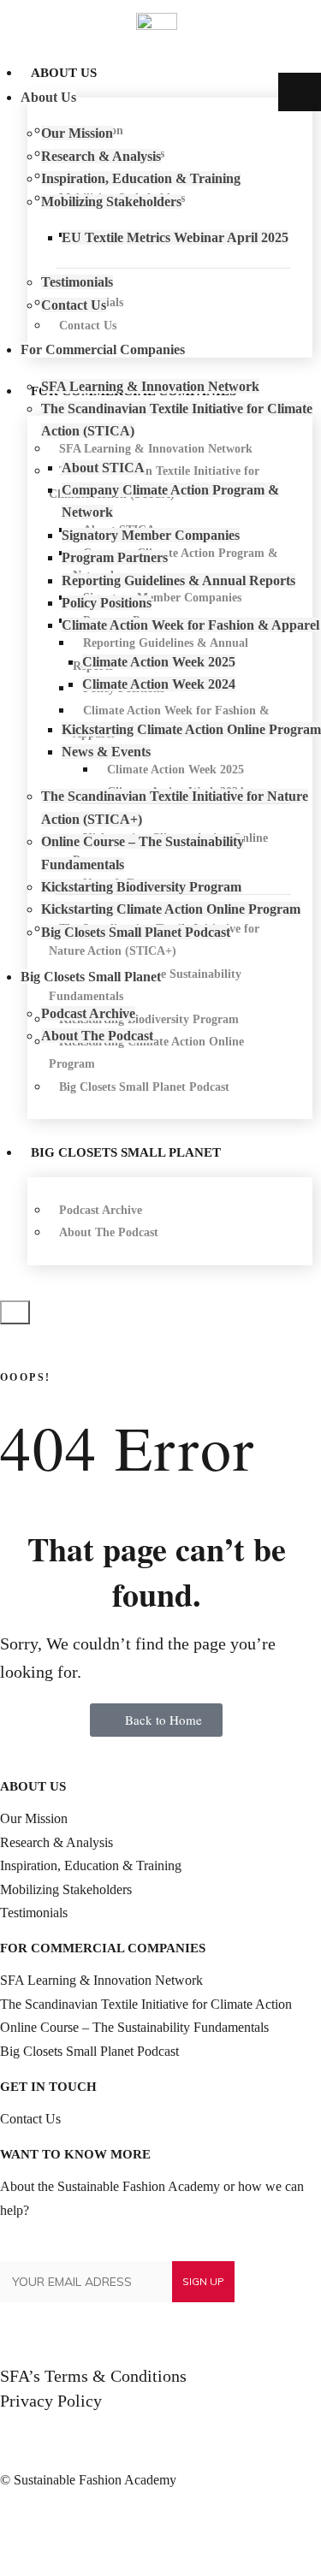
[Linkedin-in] (21, 2531)
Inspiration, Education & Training (91, 1865)
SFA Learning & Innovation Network (101, 1980)
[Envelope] (114, 2531)
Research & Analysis (56, 1842)
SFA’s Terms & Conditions (93, 2376)
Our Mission (34, 1818)
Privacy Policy (51, 2401)
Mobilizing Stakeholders (66, 1889)
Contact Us (30, 2119)
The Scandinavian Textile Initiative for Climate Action (146, 2004)
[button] (15, 1312)
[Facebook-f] (68, 2531)
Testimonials (34, 1913)
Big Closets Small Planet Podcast (89, 2051)
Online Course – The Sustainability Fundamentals (134, 2027)
